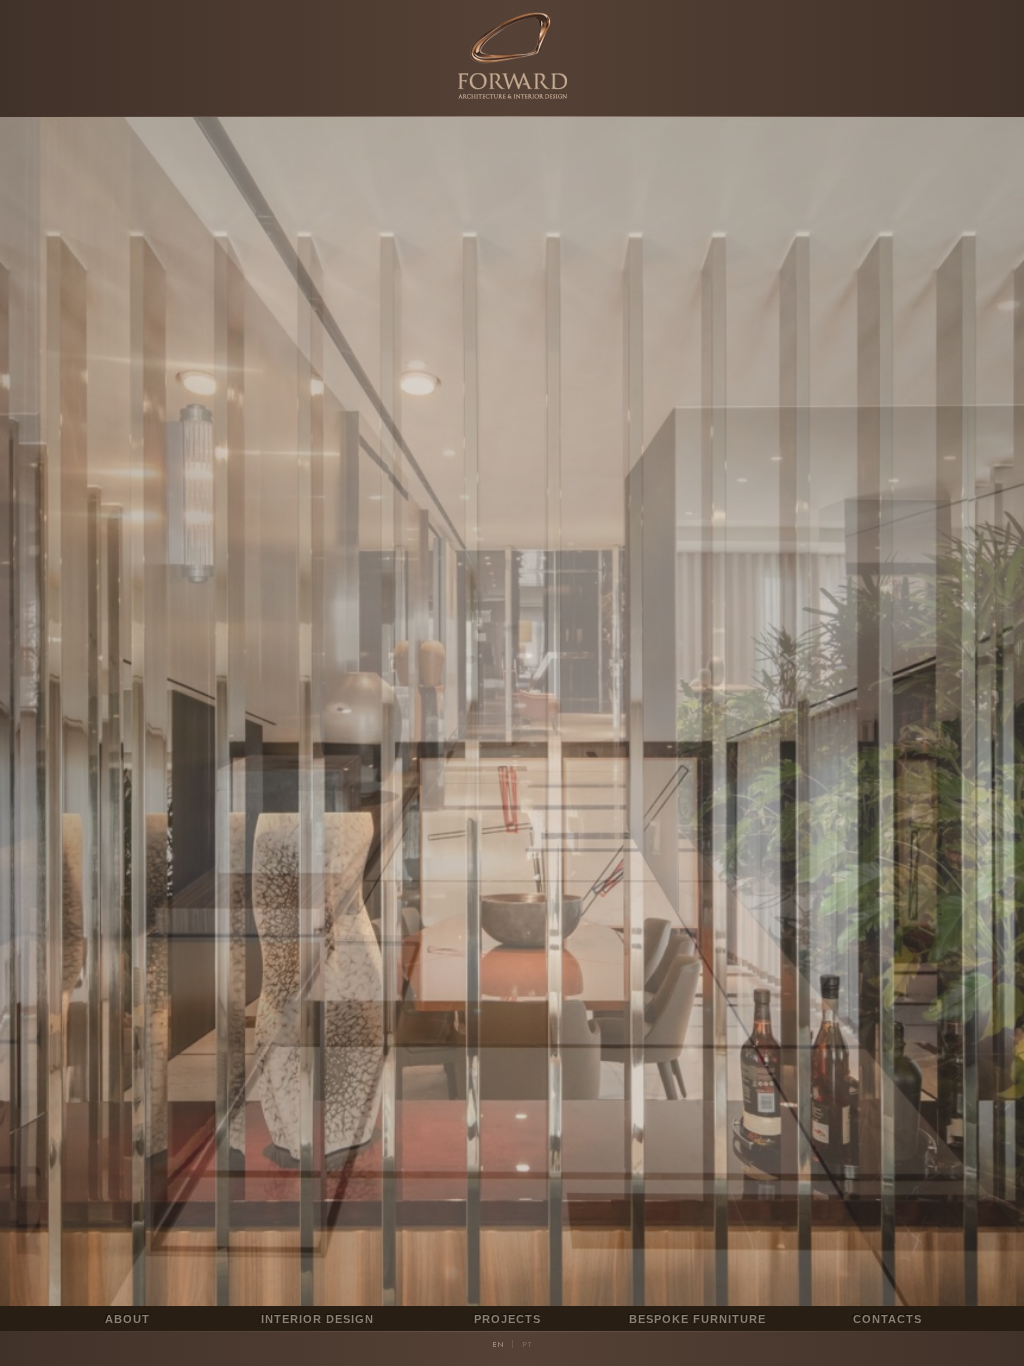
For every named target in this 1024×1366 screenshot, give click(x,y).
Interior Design (317, 1319)
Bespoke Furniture (697, 1319)
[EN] (498, 1344)
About (127, 1319)
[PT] (527, 1344)
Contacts (887, 1319)
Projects (507, 1319)
